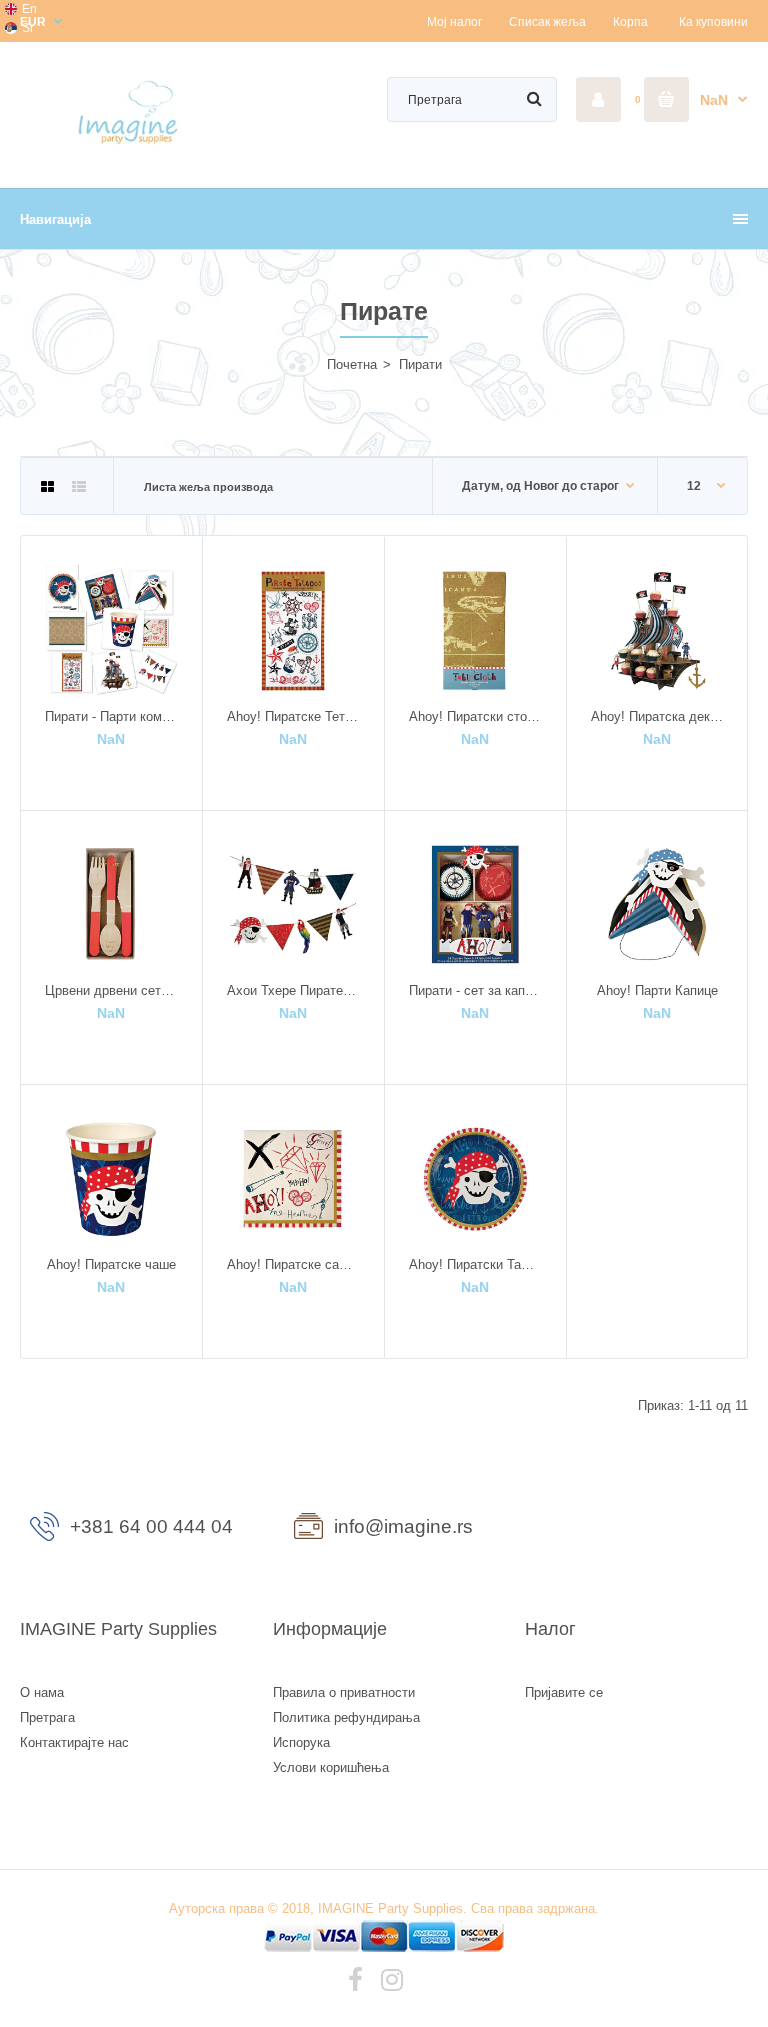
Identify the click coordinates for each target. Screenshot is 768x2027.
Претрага (47, 1717)
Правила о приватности (344, 1692)
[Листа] (79, 487)
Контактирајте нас (74, 1742)
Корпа (630, 22)
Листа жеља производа (208, 487)
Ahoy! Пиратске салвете (300, 1264)
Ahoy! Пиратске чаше (111, 1264)
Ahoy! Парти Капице (657, 990)
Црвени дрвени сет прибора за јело (152, 990)
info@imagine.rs (403, 1526)
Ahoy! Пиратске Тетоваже (304, 716)
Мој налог (454, 22)
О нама (42, 1692)
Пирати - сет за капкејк (478, 990)
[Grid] (47, 487)
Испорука (301, 1742)
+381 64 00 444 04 (151, 1526)
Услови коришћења (331, 1767)
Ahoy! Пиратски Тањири (481, 1264)
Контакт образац (636, 1531)
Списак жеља (547, 22)
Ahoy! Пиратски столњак (484, 716)
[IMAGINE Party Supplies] (131, 142)
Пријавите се (564, 1692)
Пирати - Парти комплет (117, 716)
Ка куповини (713, 22)
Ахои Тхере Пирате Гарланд (312, 990)
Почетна (352, 364)
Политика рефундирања (346, 1717)
